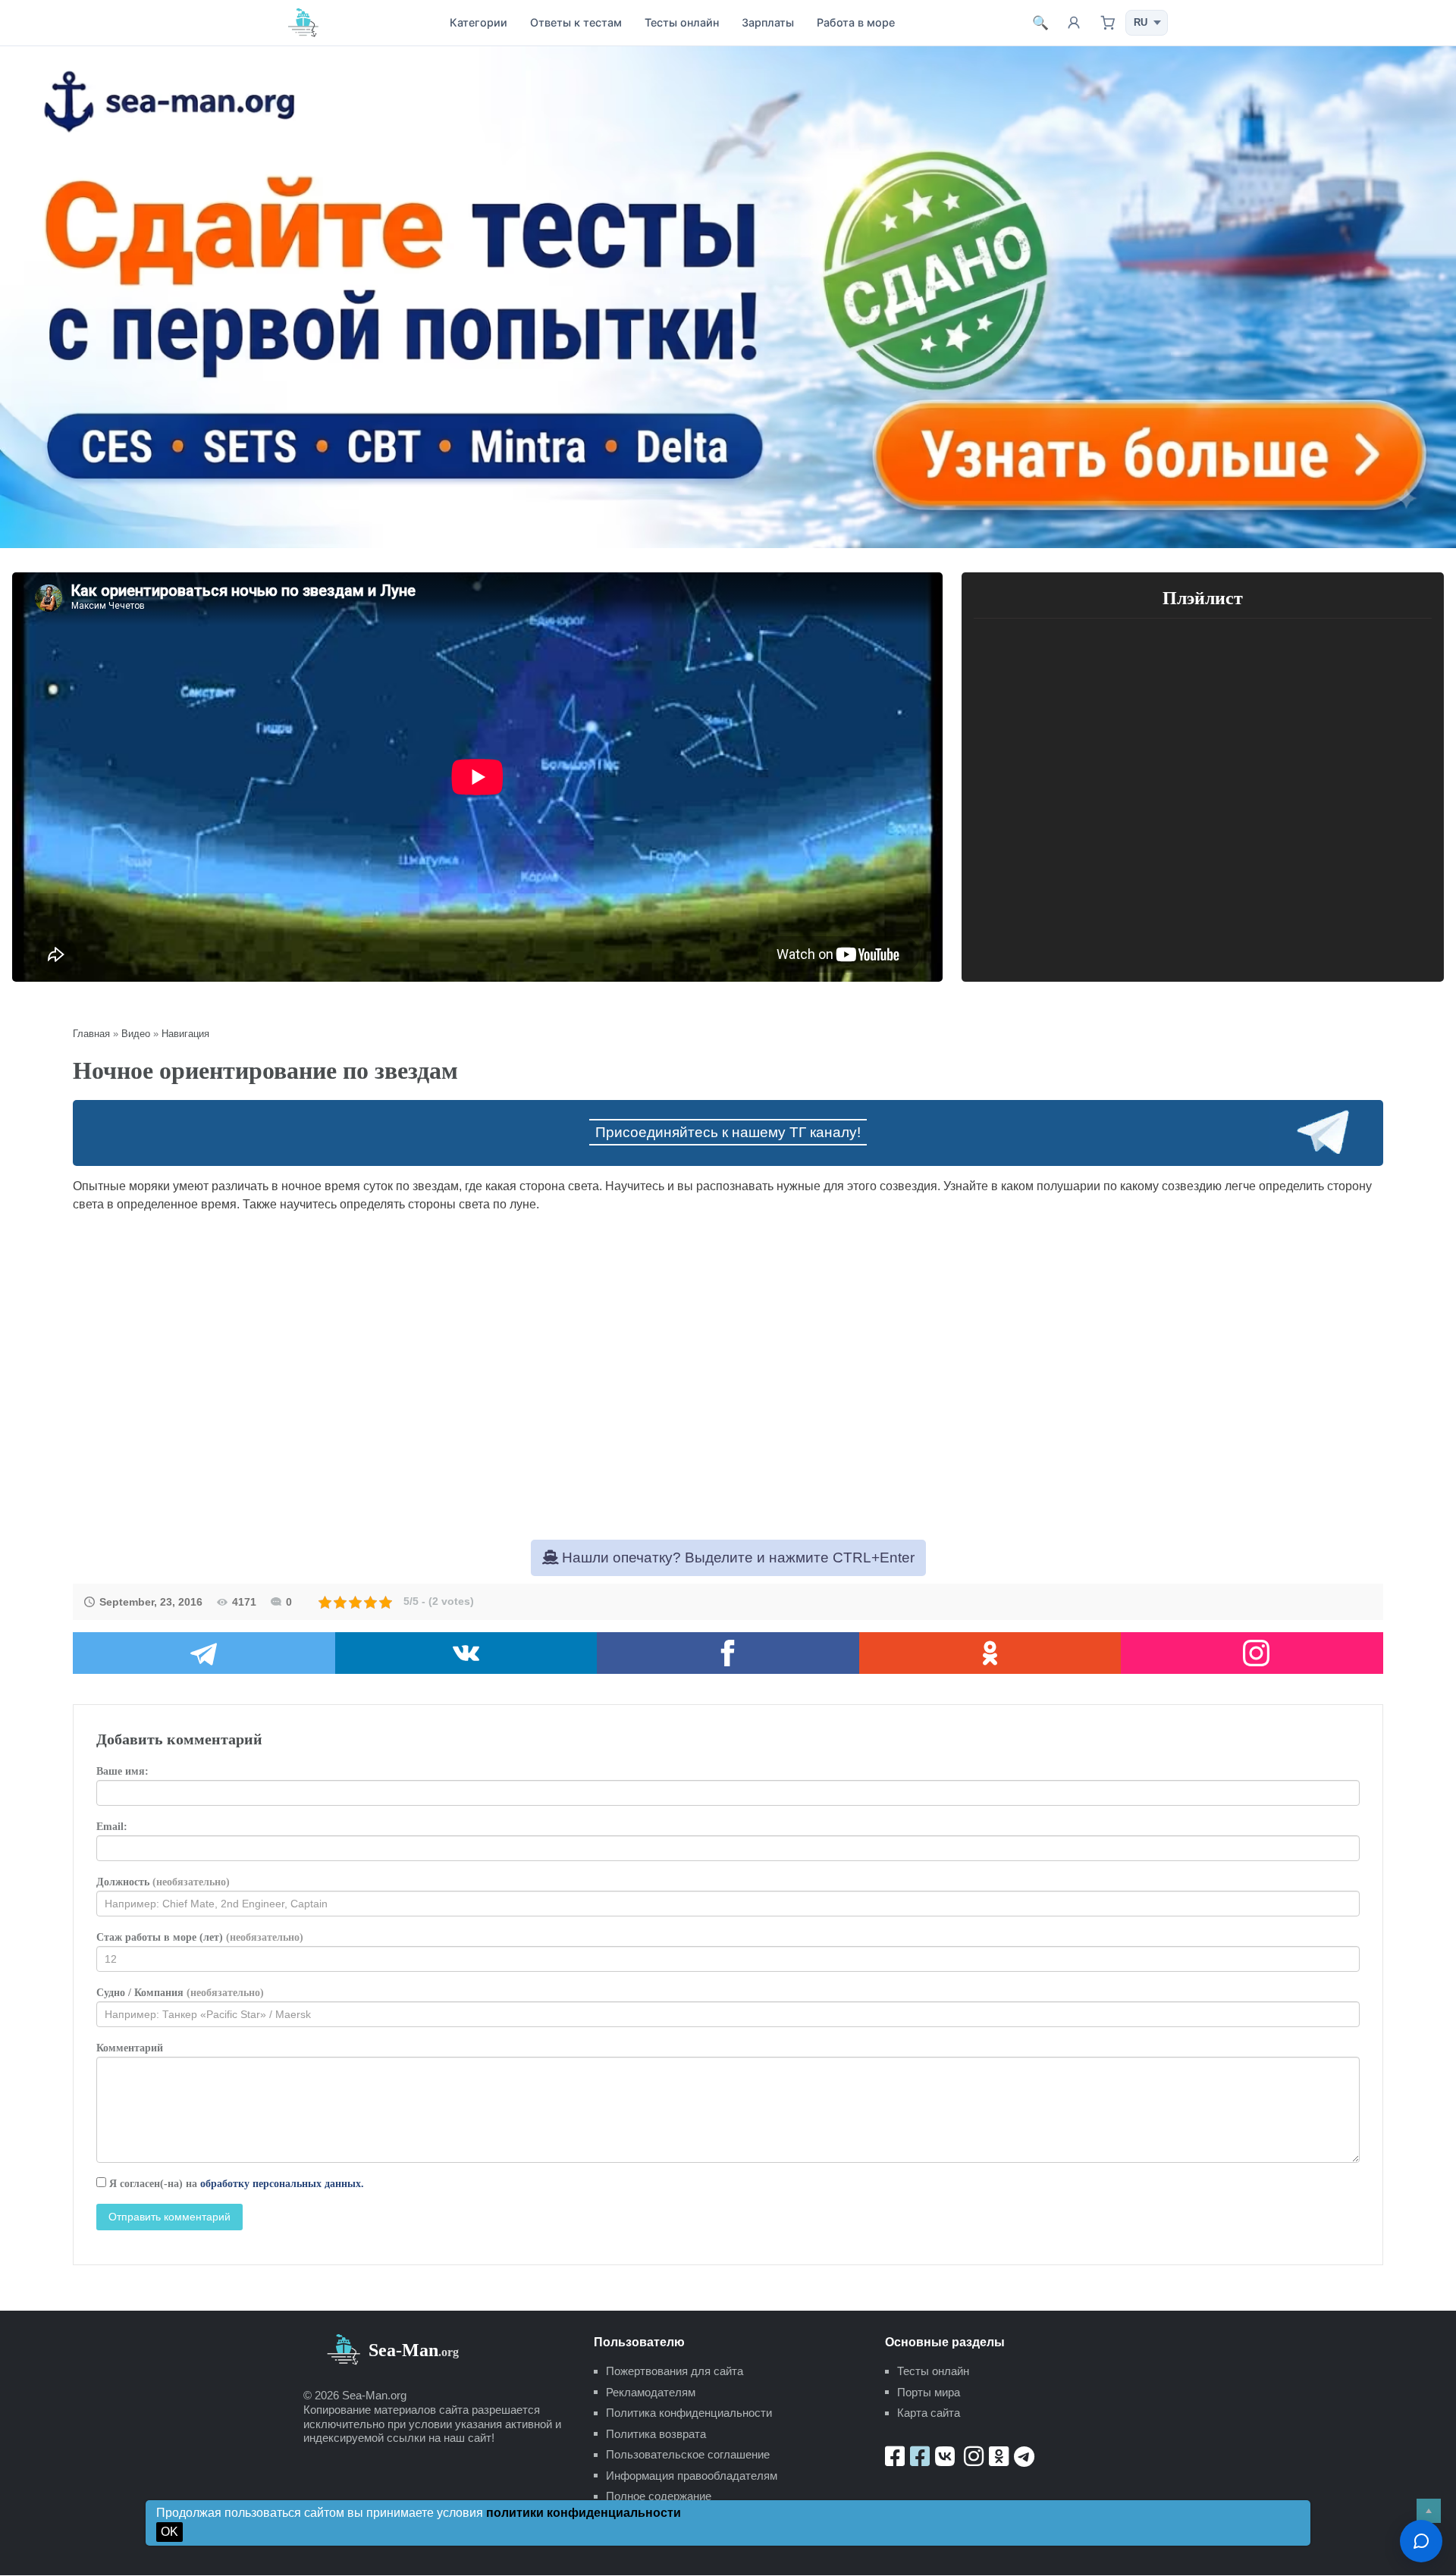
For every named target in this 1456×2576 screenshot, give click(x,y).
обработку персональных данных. (282, 2184)
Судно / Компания (180, 1993)
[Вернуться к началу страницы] (1429, 2511)
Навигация (185, 1034)
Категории (479, 22)
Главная (91, 1034)
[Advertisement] (728, 1351)
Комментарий (130, 2048)
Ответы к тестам (576, 22)
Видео (136, 1034)
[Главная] (303, 22)
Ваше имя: (122, 1771)
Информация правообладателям (692, 2476)
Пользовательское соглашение (688, 2454)
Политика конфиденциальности (689, 2413)
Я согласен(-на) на (235, 2184)
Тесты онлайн (682, 22)
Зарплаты (768, 22)
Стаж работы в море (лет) (200, 1937)
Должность (163, 1882)
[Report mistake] (1421, 2541)
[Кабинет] (1074, 23)
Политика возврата (656, 2434)
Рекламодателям (651, 2392)
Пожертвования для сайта (675, 2371)
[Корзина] (1107, 23)
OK (169, 2532)
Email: (112, 1827)
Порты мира (929, 2392)
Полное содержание (659, 2496)
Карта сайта (929, 2413)
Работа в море (856, 22)
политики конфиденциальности (584, 2513)
